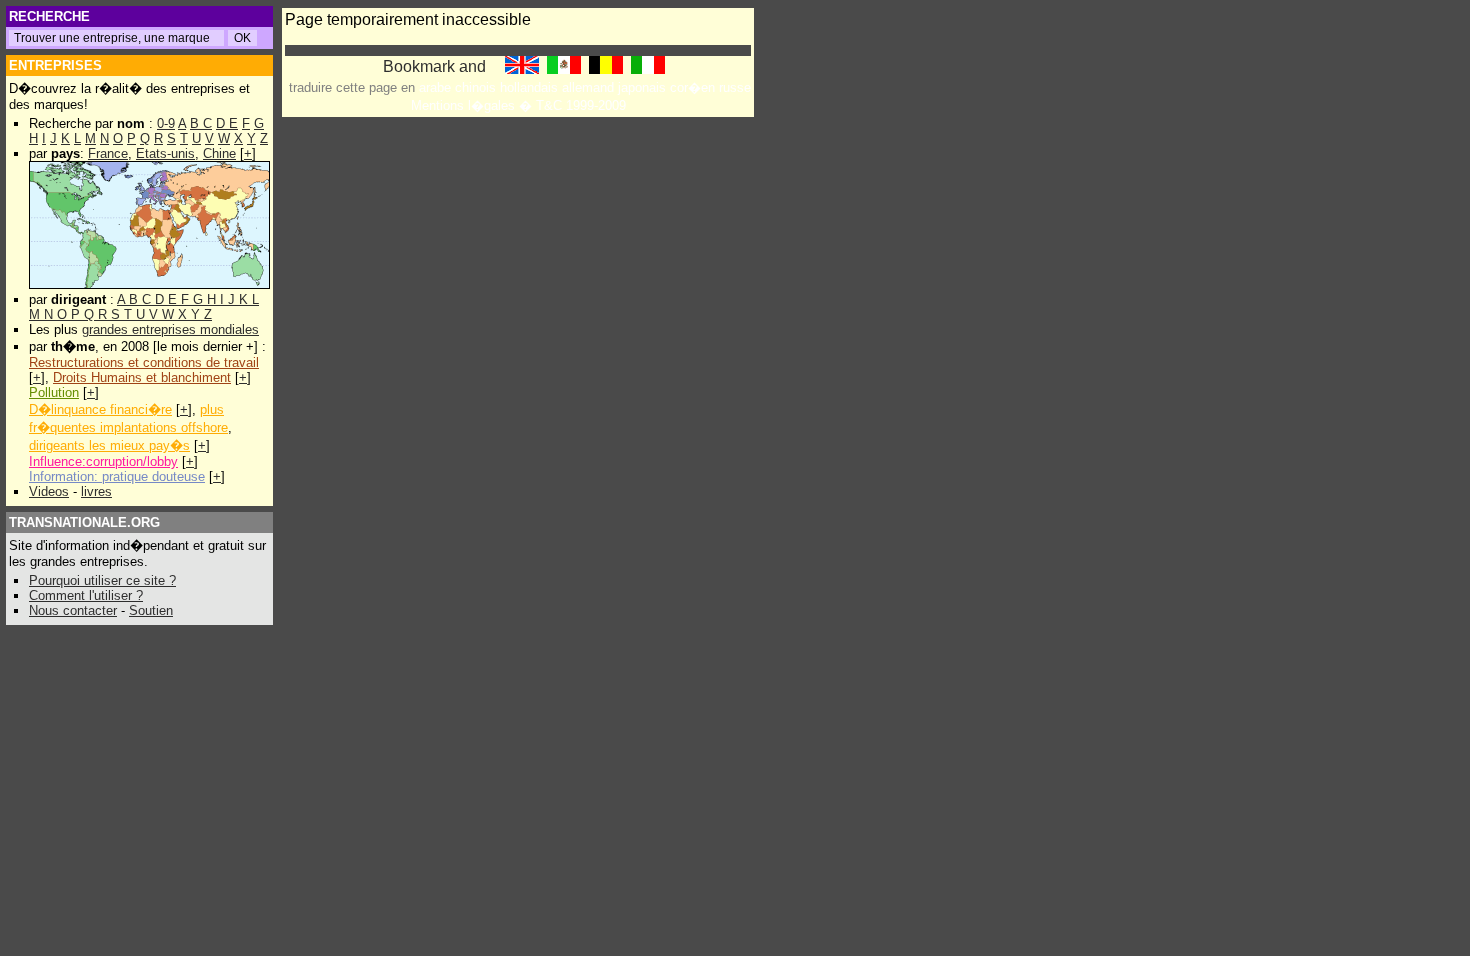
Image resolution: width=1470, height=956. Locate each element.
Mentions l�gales (463, 105)
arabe (435, 87)
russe (735, 87)
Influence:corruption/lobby (103, 461)
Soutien (151, 610)
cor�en (692, 87)
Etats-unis (165, 153)
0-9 (166, 123)
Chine (219, 153)
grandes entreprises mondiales (170, 329)
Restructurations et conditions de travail (144, 362)
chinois (475, 87)
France (108, 153)
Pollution (54, 392)
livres (96, 491)
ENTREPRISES (55, 65)
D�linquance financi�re (100, 409)
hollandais (529, 87)
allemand (588, 87)
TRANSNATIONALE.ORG (84, 522)
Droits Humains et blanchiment (142, 377)
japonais (642, 87)
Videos (49, 491)
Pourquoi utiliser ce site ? (102, 580)
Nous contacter (73, 610)
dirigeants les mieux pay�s (109, 445)
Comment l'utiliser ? (86, 595)
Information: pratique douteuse (117, 476)
